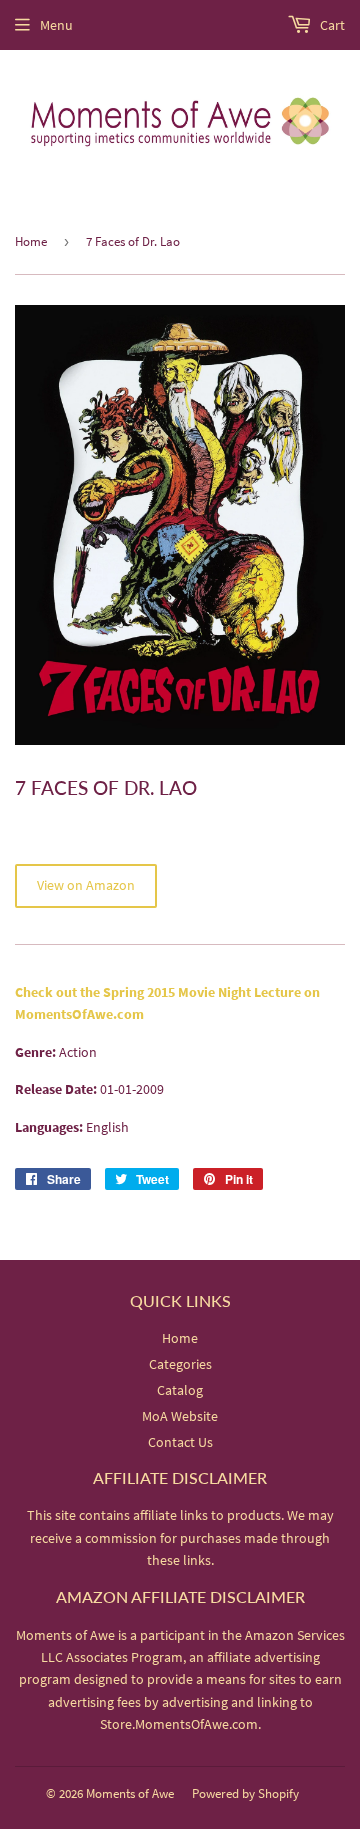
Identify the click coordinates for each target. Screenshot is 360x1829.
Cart (331, 25)
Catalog (180, 1390)
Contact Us (180, 1442)
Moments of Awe (130, 1793)
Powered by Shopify (245, 1793)
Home (31, 241)
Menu (56, 25)
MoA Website (180, 1416)
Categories (180, 1364)
